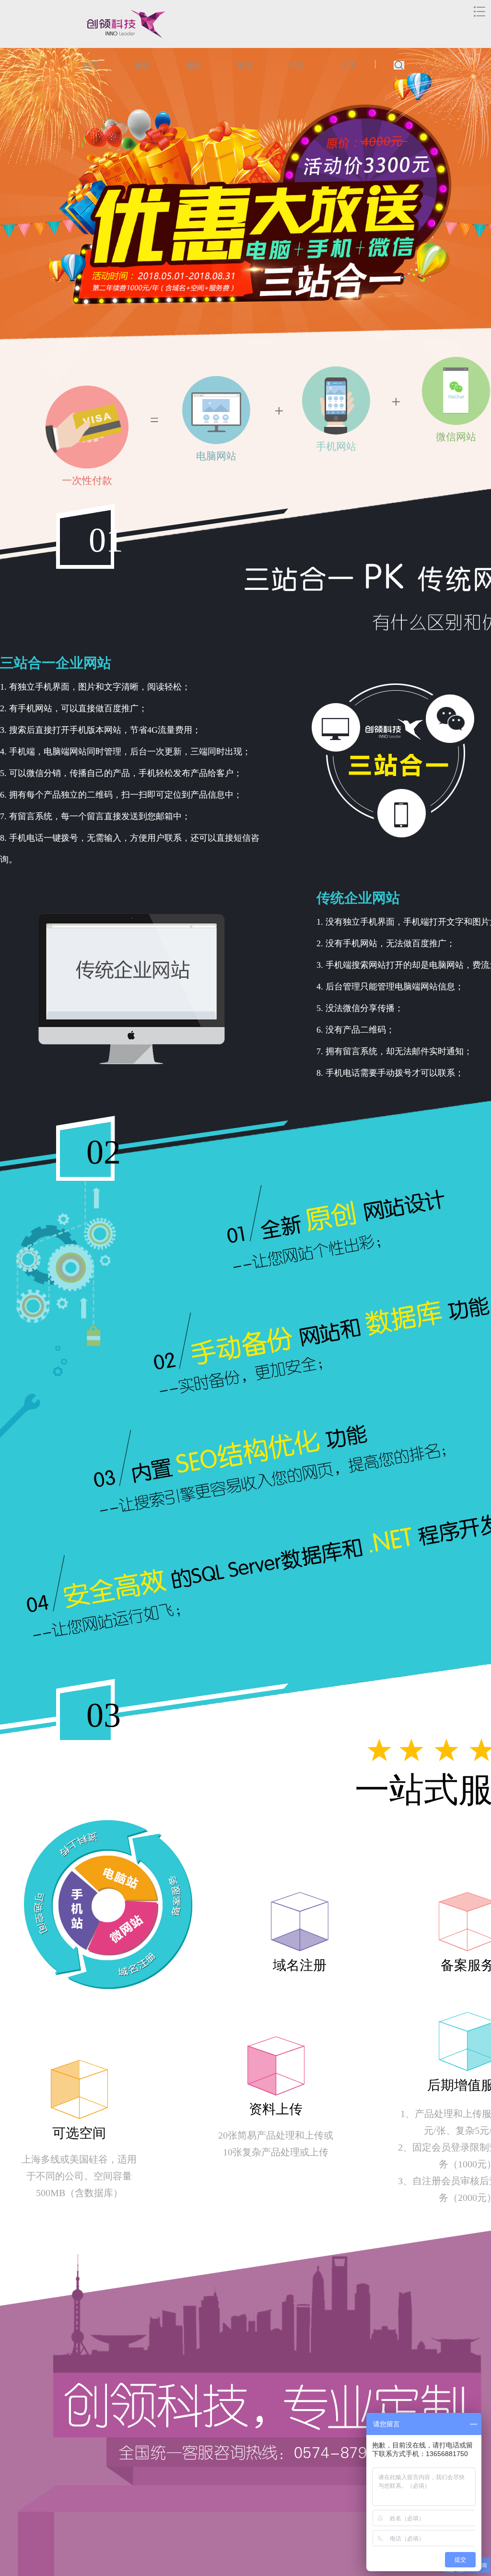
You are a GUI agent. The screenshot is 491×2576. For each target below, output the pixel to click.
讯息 (297, 65)
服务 (194, 65)
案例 (142, 65)
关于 (349, 65)
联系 (245, 65)
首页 (90, 65)
